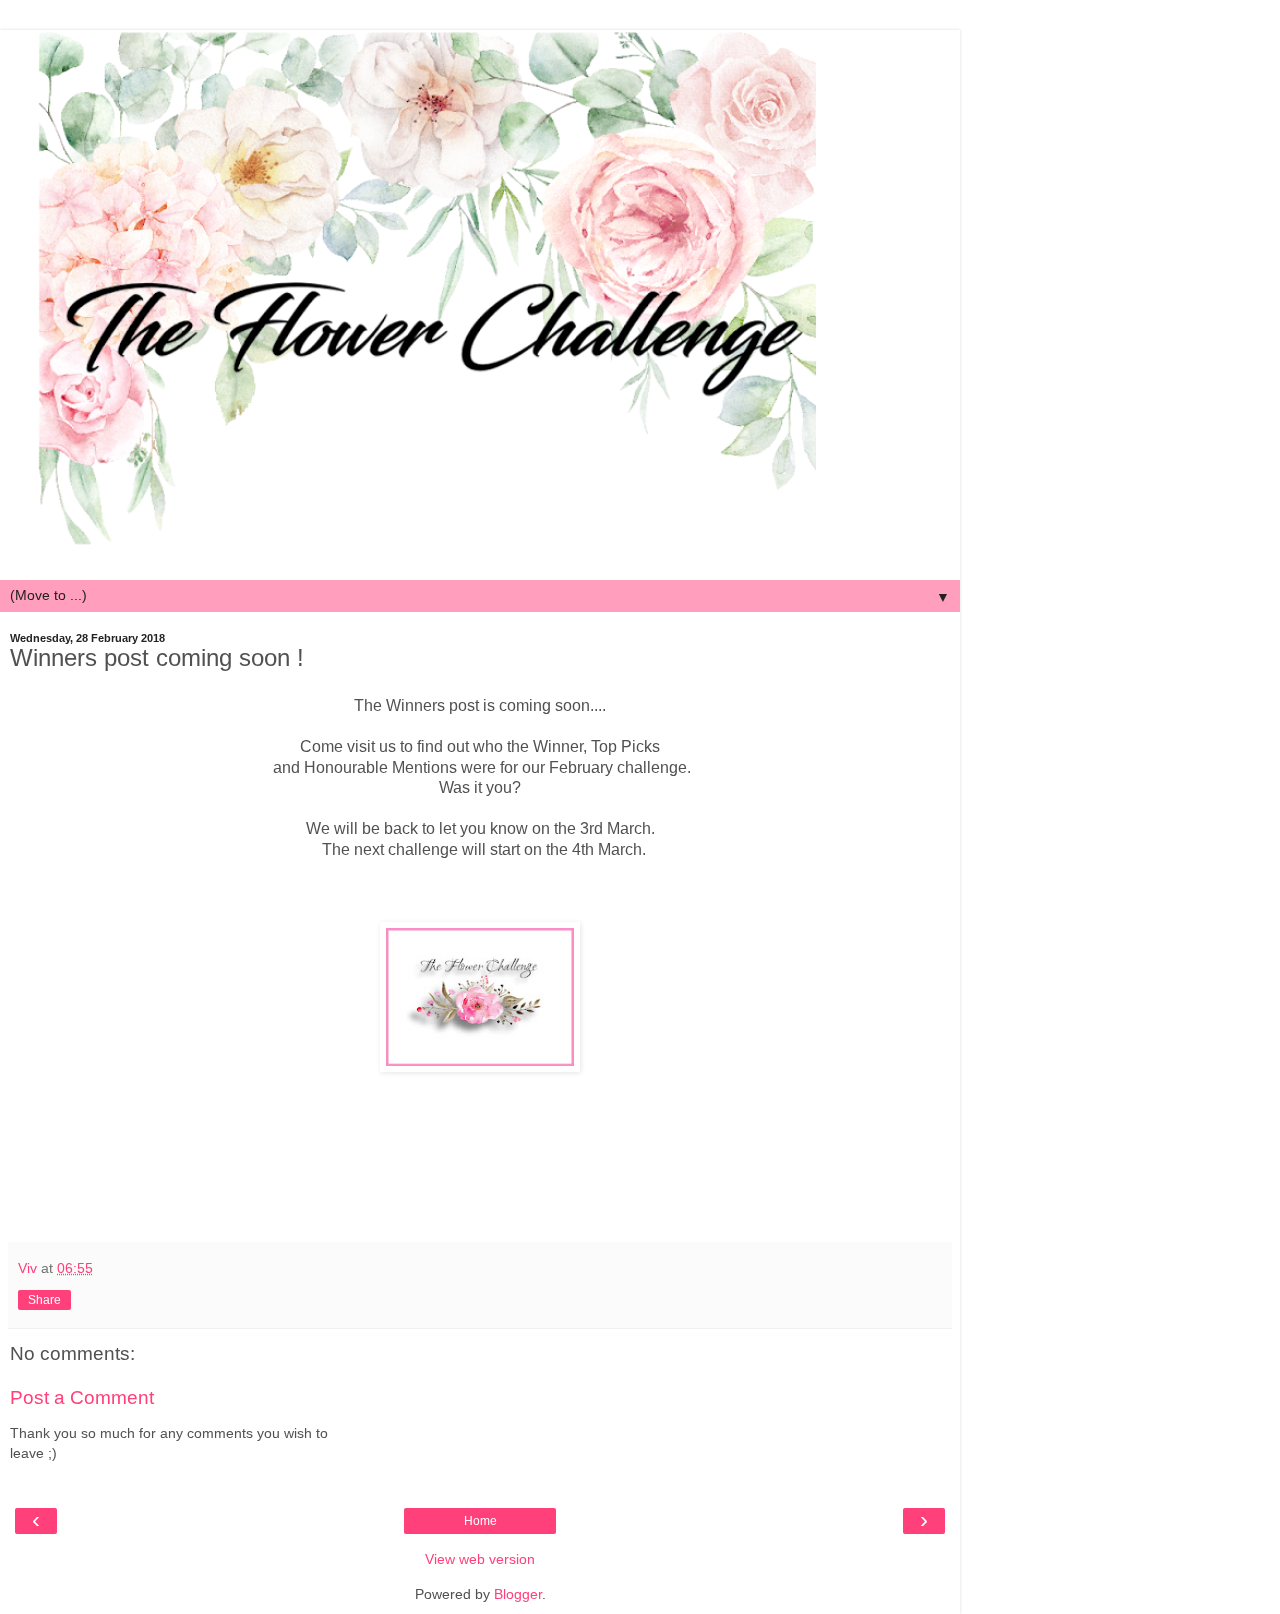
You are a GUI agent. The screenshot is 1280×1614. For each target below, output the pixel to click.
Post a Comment (82, 1397)
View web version (480, 1559)
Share (44, 1300)
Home (480, 1521)
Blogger (518, 1594)
